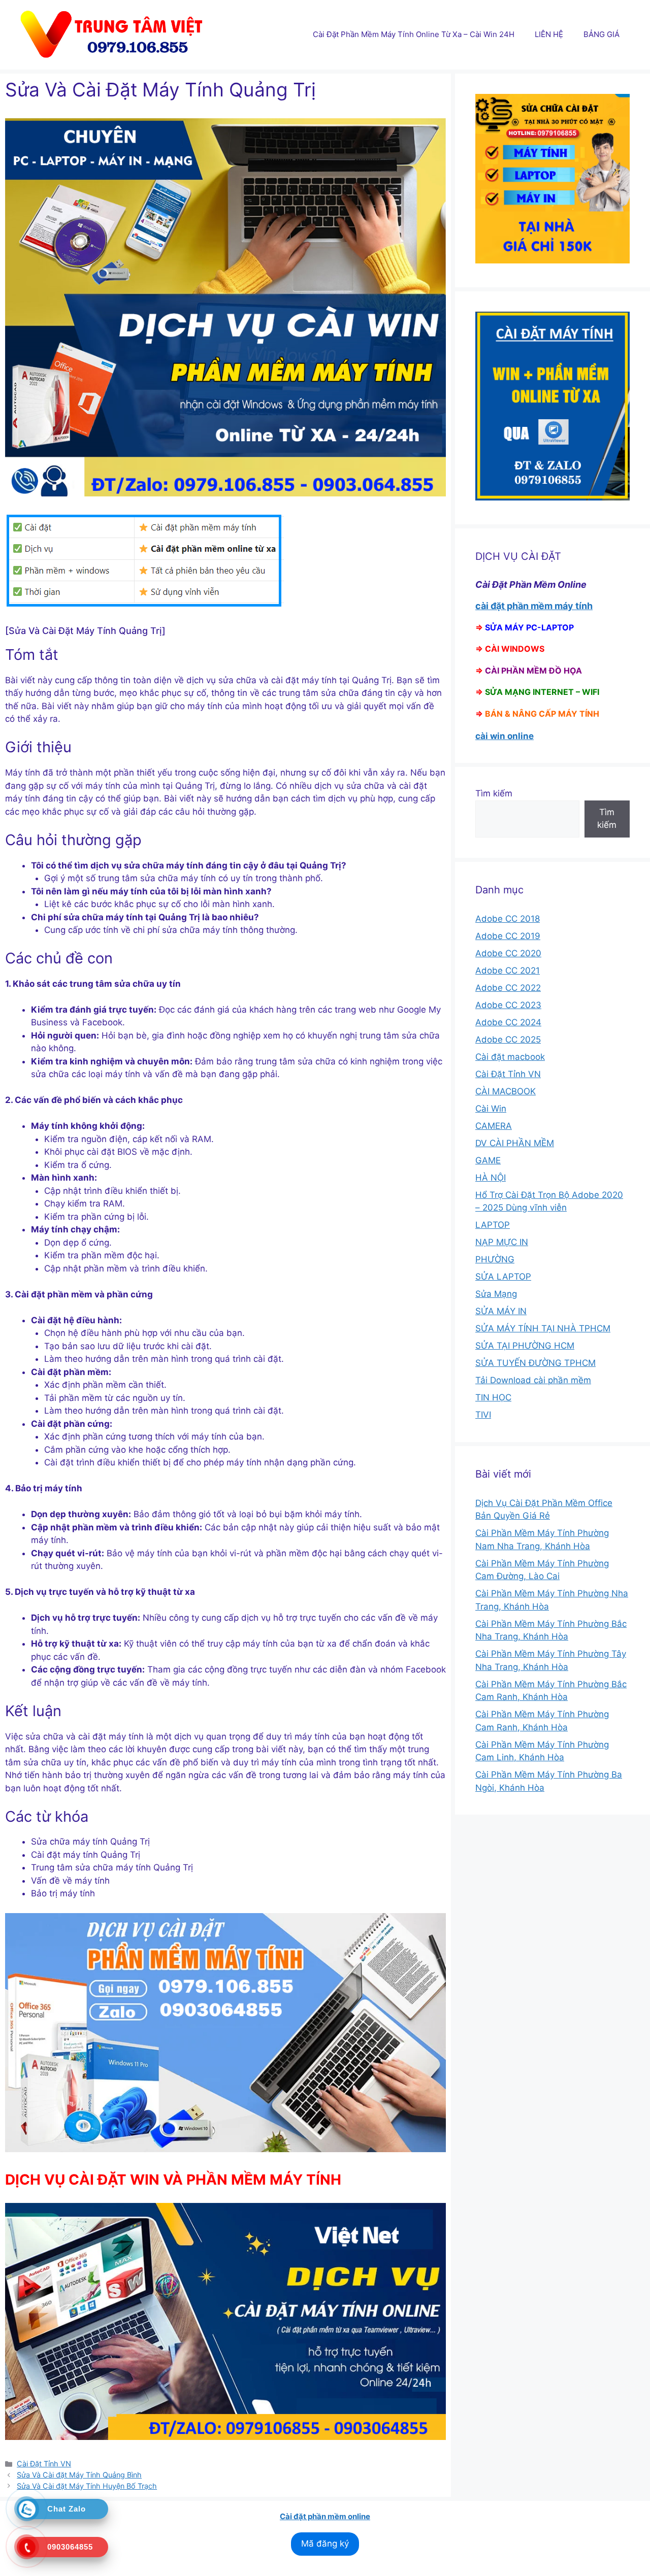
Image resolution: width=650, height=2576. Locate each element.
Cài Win (491, 1109)
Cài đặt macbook (510, 1057)
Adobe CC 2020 (508, 953)
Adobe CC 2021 (508, 971)
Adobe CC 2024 (508, 1022)
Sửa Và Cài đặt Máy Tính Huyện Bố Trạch (87, 2486)
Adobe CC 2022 (508, 988)
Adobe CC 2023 (508, 1005)
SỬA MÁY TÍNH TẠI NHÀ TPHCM (543, 1328)
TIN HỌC (493, 1397)
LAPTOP (493, 1225)
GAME (488, 1160)
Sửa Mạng (496, 1294)
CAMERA (494, 1126)
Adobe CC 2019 (508, 936)
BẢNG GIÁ (602, 34)
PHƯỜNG (495, 1259)
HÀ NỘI (491, 1178)
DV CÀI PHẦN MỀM (515, 1143)
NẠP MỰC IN (502, 1242)
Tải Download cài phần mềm (533, 1380)
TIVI (483, 1415)
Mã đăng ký (325, 2544)
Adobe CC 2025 (508, 1040)
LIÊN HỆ (549, 34)
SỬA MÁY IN (501, 1311)
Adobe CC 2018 (508, 919)
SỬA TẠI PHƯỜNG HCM (525, 1346)
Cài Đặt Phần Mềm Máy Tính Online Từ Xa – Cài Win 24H (414, 34)
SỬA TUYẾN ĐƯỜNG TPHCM (535, 1363)
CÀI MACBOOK (506, 1091)
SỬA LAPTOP (503, 1277)
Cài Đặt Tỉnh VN (44, 2464)
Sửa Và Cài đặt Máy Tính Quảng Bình (79, 2475)
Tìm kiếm (494, 793)
